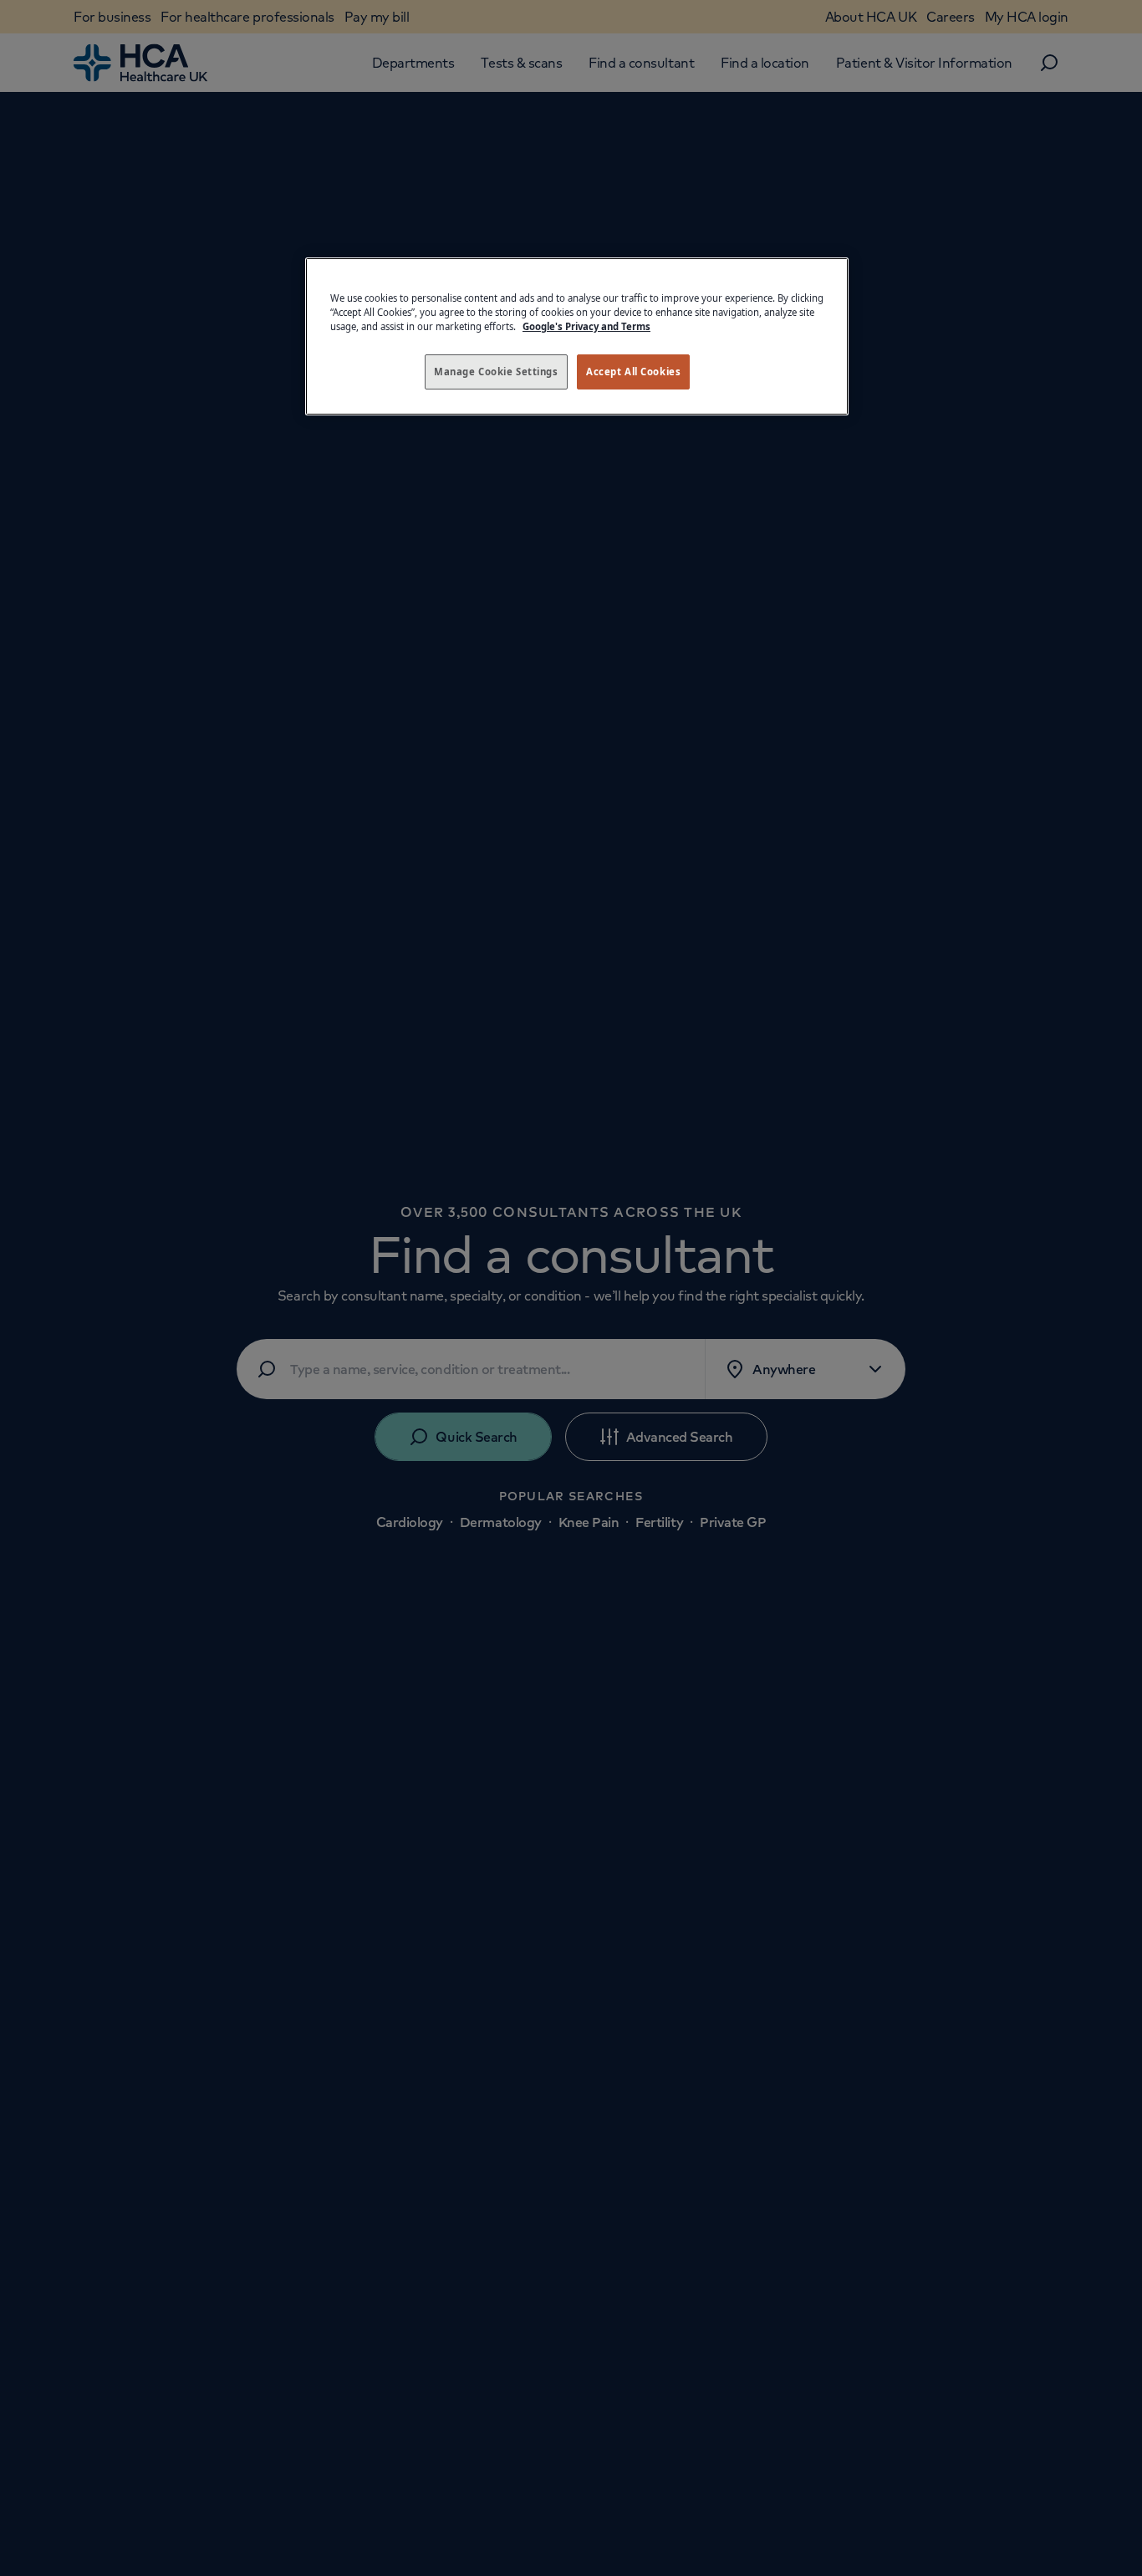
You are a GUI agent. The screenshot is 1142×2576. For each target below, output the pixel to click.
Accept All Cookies (633, 372)
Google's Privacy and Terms (586, 326)
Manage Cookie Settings (496, 372)
